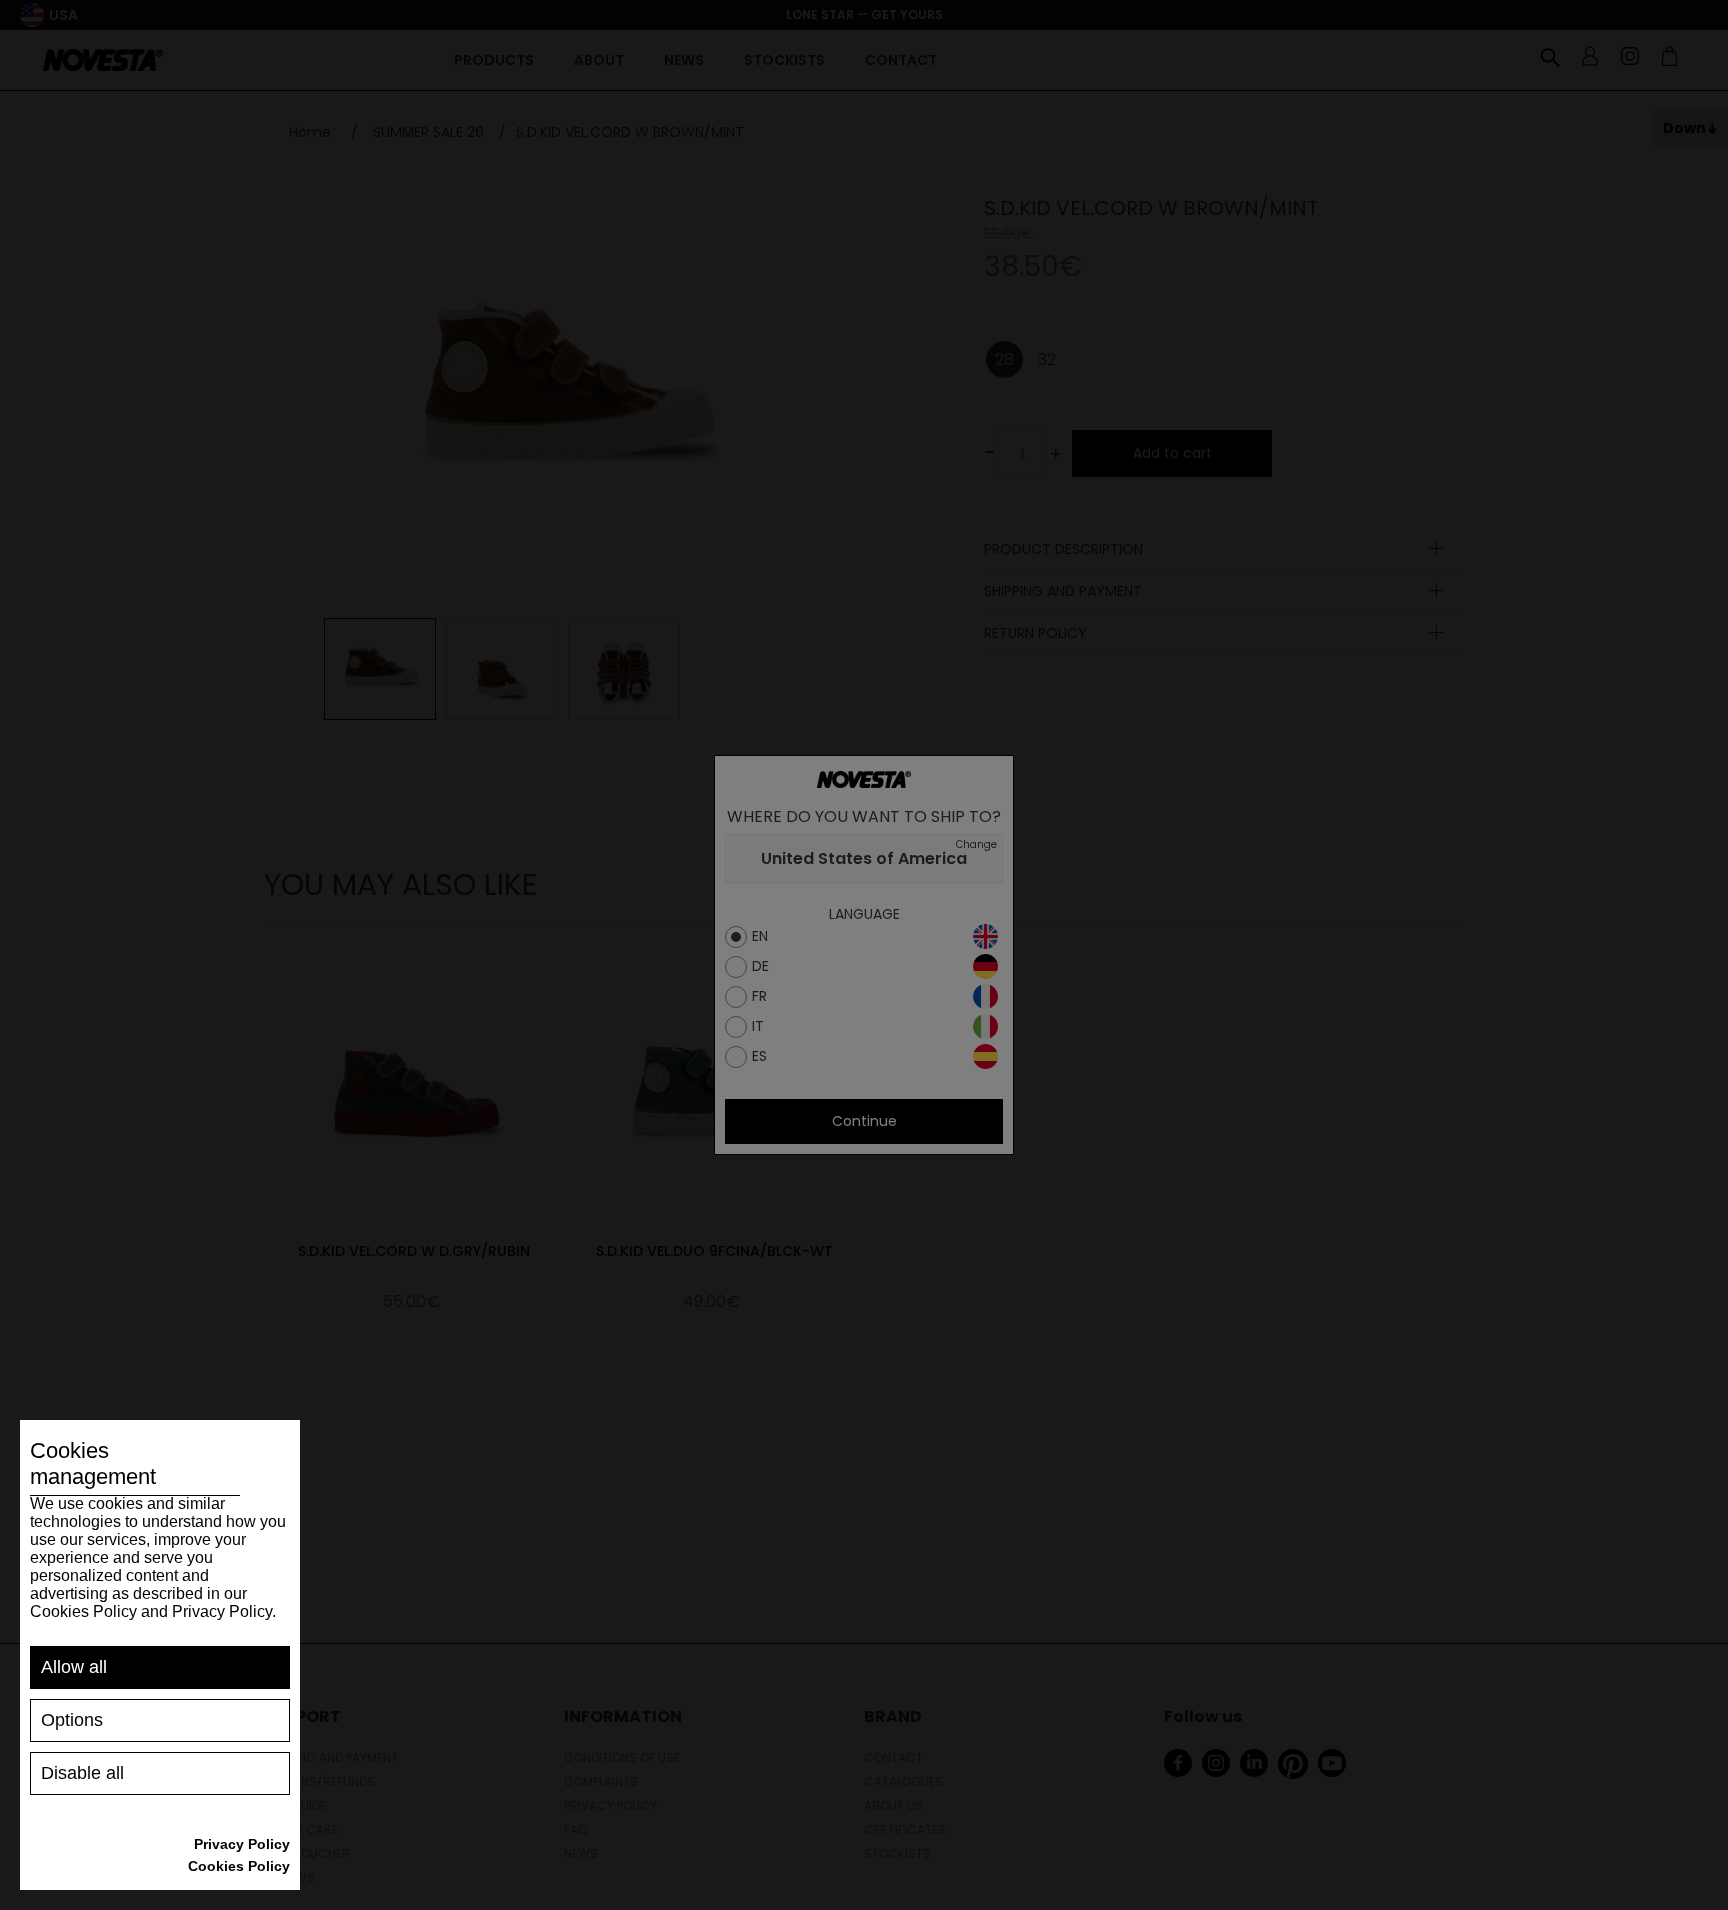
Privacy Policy (242, 1844)
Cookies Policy (239, 1866)
